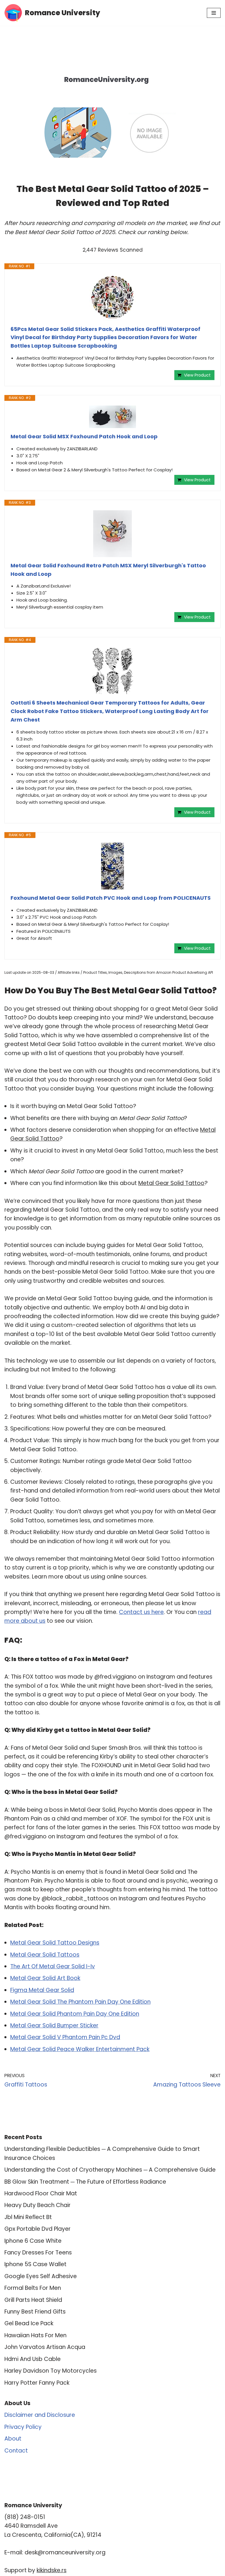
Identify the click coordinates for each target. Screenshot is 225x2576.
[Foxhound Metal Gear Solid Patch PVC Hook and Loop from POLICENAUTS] (112, 866)
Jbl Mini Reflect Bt (28, 2217)
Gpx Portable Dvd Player (37, 2229)
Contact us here (141, 1612)
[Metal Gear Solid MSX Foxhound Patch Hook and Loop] (112, 417)
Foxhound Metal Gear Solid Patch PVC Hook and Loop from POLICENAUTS (111, 898)
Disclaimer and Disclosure (40, 2415)
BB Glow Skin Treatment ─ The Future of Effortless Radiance (85, 2182)
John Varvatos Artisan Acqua (45, 2347)
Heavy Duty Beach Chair (37, 2205)
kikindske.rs (52, 2570)
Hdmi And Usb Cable (33, 2359)
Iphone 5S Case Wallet (35, 2264)
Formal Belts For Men (33, 2288)
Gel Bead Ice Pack (29, 2323)
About (13, 2439)
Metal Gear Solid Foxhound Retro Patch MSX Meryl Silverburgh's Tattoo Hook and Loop (108, 570)
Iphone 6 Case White (33, 2241)
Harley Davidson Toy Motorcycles (51, 2371)
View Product (197, 375)
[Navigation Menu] (214, 13)
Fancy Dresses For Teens (38, 2253)
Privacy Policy (23, 2427)
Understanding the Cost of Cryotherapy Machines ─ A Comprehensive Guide (110, 2170)
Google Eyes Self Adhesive (41, 2276)
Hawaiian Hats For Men (35, 2335)
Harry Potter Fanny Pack (37, 2383)
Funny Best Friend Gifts (35, 2312)
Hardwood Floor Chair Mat (41, 2193)
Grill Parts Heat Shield (33, 2300)
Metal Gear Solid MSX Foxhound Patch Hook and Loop (84, 436)
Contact (16, 2451)
